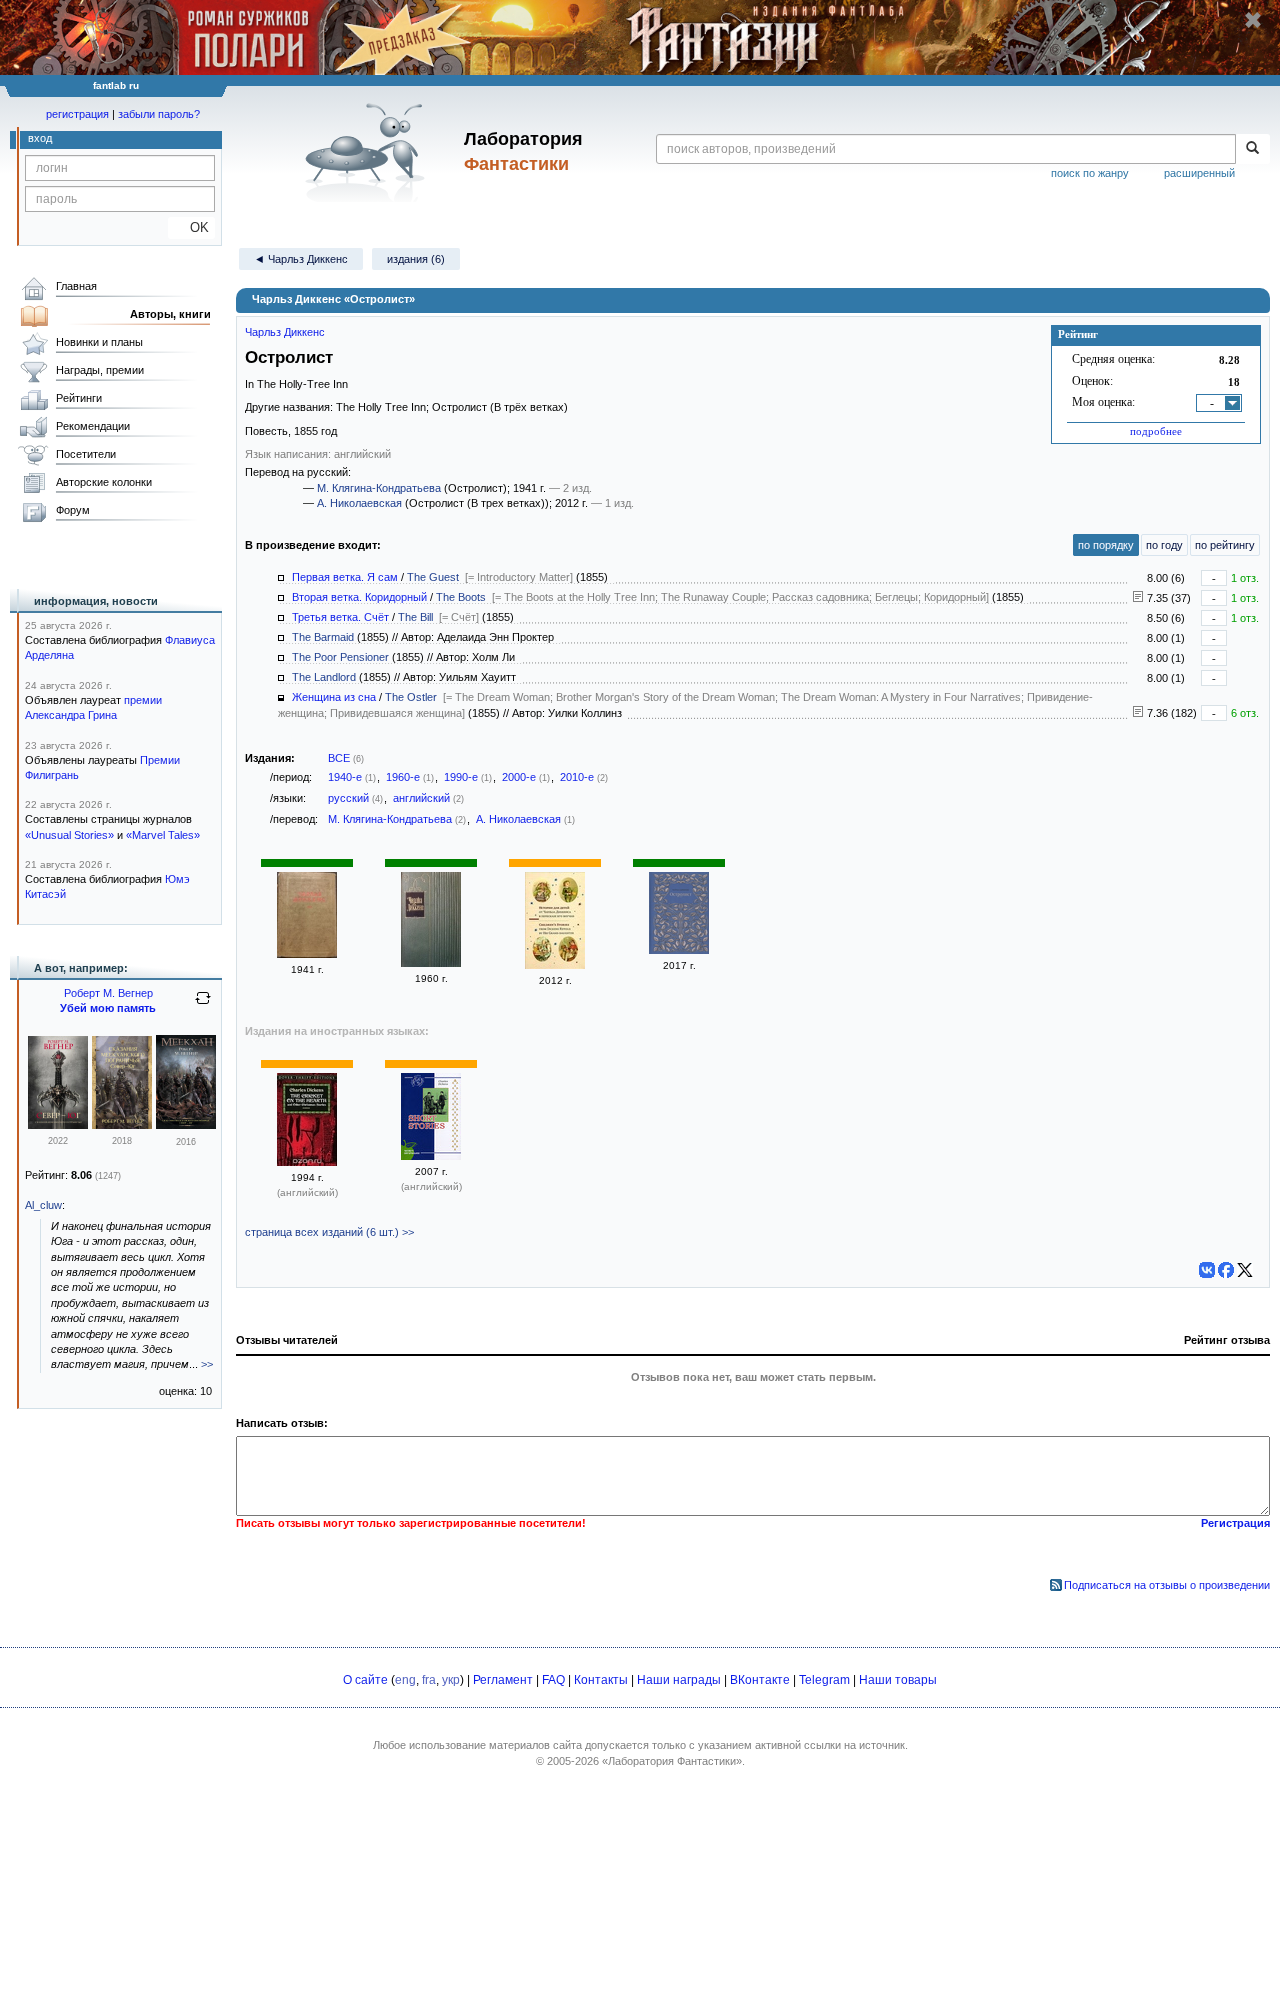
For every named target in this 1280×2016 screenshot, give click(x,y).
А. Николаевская (359, 503)
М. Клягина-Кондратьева (379, 488)
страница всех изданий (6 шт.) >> (329, 1232)
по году (1164, 545)
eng (405, 1680)
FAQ (553, 1680)
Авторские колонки (104, 482)
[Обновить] (203, 1006)
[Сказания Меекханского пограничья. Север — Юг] (58, 1125)
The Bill (415, 617)
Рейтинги (79, 398)
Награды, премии (100, 370)
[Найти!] (1252, 149)
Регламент (503, 1680)
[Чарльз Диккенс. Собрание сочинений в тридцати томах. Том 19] (431, 963)
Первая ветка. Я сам (345, 577)
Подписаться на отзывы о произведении (1167, 1585)
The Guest (433, 577)
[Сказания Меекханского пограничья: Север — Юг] (122, 1125)
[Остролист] (679, 950)
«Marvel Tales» (163, 835)
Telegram (824, 1680)
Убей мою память (108, 1008)
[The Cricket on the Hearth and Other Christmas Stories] (307, 1162)
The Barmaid (323, 637)
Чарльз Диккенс (285, 332)
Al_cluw (43, 1205)
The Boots (461, 597)
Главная (76, 286)
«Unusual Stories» (69, 835)
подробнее (1156, 431)
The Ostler (411, 697)
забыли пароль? (159, 114)
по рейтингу (1225, 545)
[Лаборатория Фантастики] (368, 152)
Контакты (601, 1680)
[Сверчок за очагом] (307, 954)
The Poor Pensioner (340, 657)
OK (191, 227)
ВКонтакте (760, 1680)
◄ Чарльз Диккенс (301, 259)
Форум (73, 510)
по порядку (1106, 545)
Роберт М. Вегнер (108, 993)
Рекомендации (93, 426)
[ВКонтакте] (1207, 1270)
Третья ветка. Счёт (340, 617)
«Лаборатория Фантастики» (672, 1761)
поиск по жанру (1090, 173)
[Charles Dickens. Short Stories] (431, 1156)
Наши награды (679, 1680)
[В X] (1245, 1270)
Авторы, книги (170, 314)
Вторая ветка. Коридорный (359, 597)
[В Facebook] (1226, 1270)
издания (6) (416, 259)
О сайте (365, 1680)
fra (429, 1680)
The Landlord (324, 677)
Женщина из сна (334, 697)
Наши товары (898, 1680)
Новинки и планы (99, 342)
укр (451, 1680)
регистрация (77, 114)
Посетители (86, 454)
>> (207, 1364)
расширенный (1199, 173)
